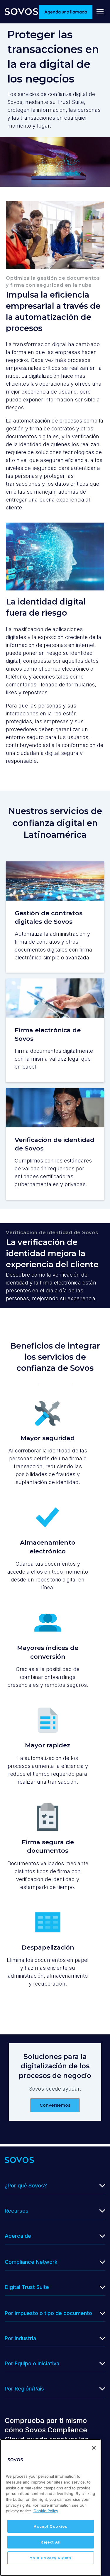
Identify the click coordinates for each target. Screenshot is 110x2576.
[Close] (94, 2448)
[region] (51, 2508)
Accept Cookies (50, 2526)
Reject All (51, 2542)
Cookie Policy (46, 2511)
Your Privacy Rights (50, 2558)
